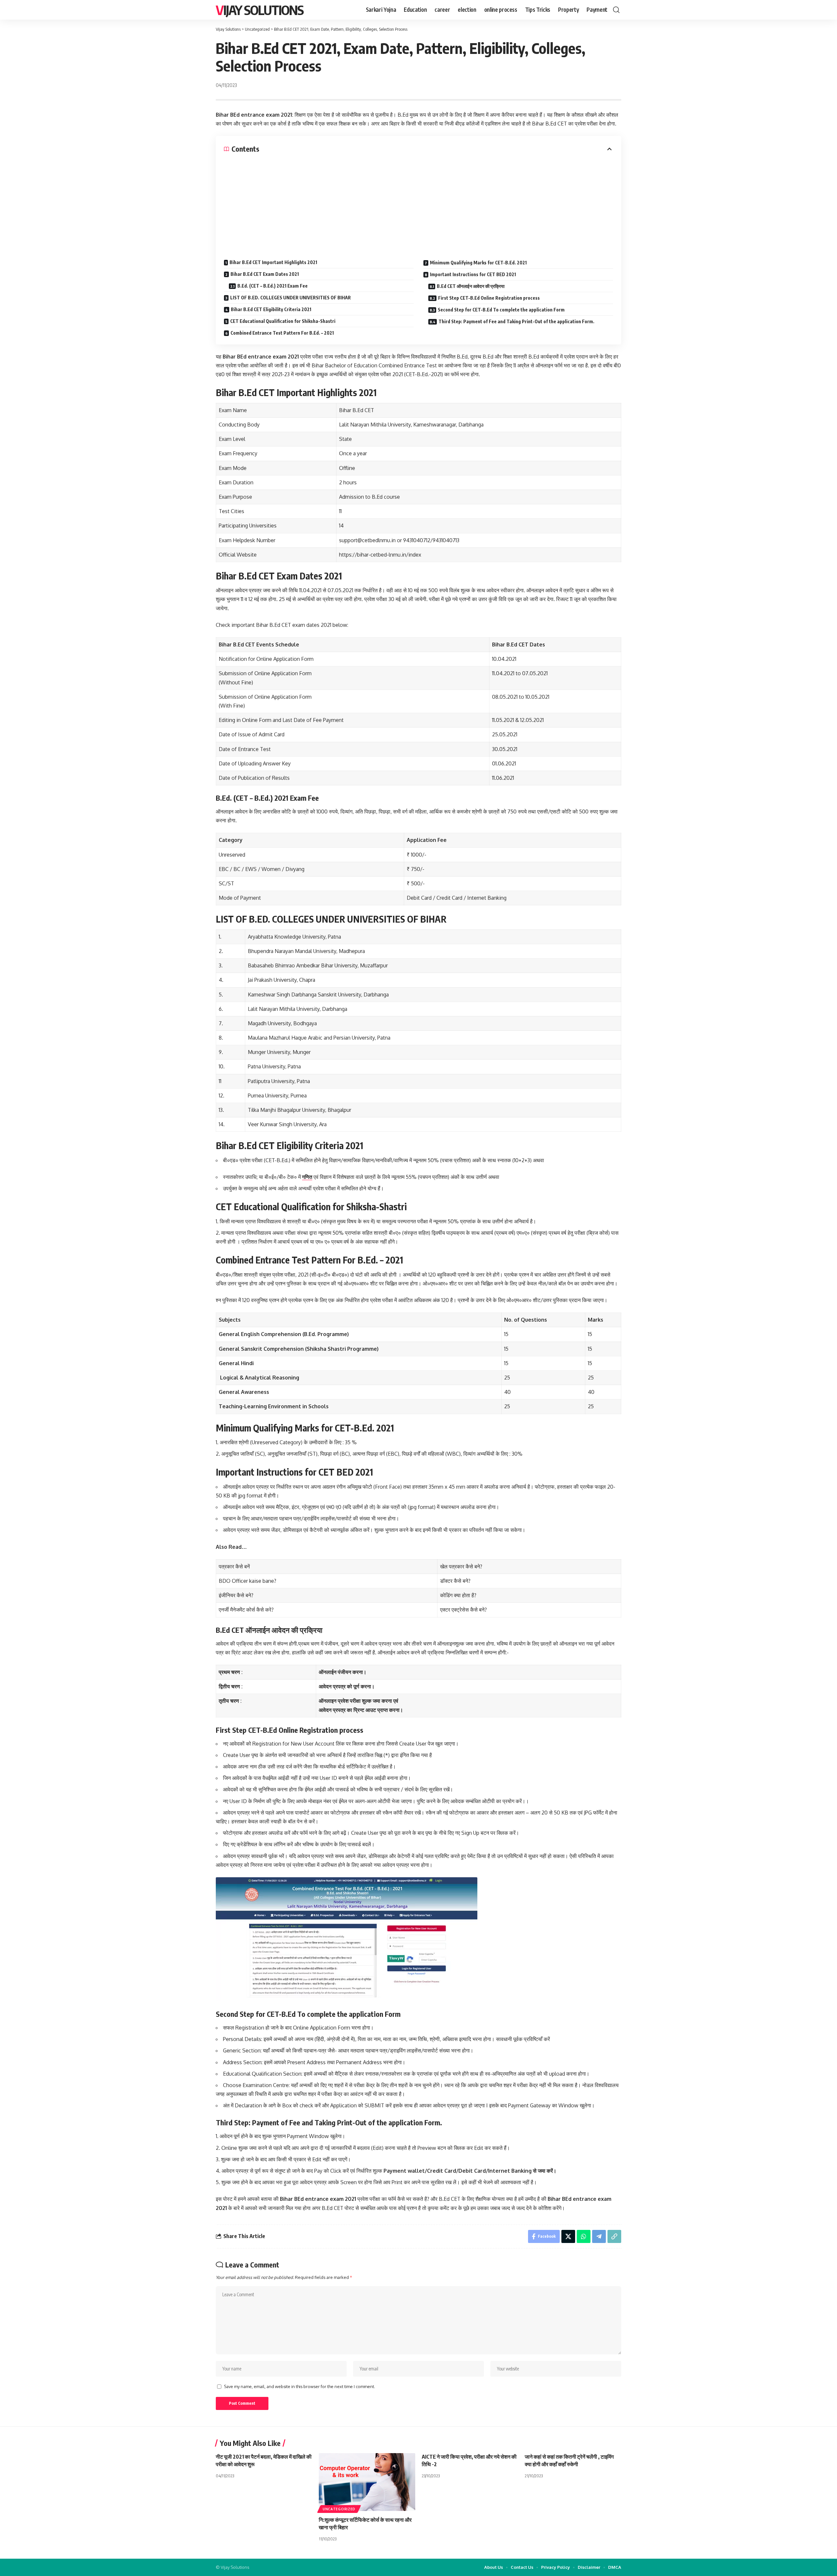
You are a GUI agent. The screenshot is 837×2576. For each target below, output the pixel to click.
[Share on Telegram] (599, 2236)
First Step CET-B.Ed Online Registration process (489, 298)
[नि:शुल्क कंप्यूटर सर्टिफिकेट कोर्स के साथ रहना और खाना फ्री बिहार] (367, 2482)
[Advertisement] (418, 203)
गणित (307, 1177)
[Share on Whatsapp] (584, 2236)
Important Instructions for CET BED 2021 (473, 274)
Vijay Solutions (260, 10)
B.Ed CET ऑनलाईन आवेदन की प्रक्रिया (471, 286)
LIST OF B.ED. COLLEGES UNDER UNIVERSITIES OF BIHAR (290, 298)
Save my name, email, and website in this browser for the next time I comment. (299, 2386)
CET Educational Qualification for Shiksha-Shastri (283, 321)
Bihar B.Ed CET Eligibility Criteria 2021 (271, 309)
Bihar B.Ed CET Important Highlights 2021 (273, 262)
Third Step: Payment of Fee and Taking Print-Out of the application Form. (516, 321)
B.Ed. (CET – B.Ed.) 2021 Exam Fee (273, 286)
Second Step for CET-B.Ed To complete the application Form (501, 310)
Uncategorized (339, 2509)
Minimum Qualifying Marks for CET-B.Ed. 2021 (478, 263)
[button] (616, 10)
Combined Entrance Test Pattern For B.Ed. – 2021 (282, 333)
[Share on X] (568, 2236)
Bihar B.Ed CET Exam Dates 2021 (265, 274)
